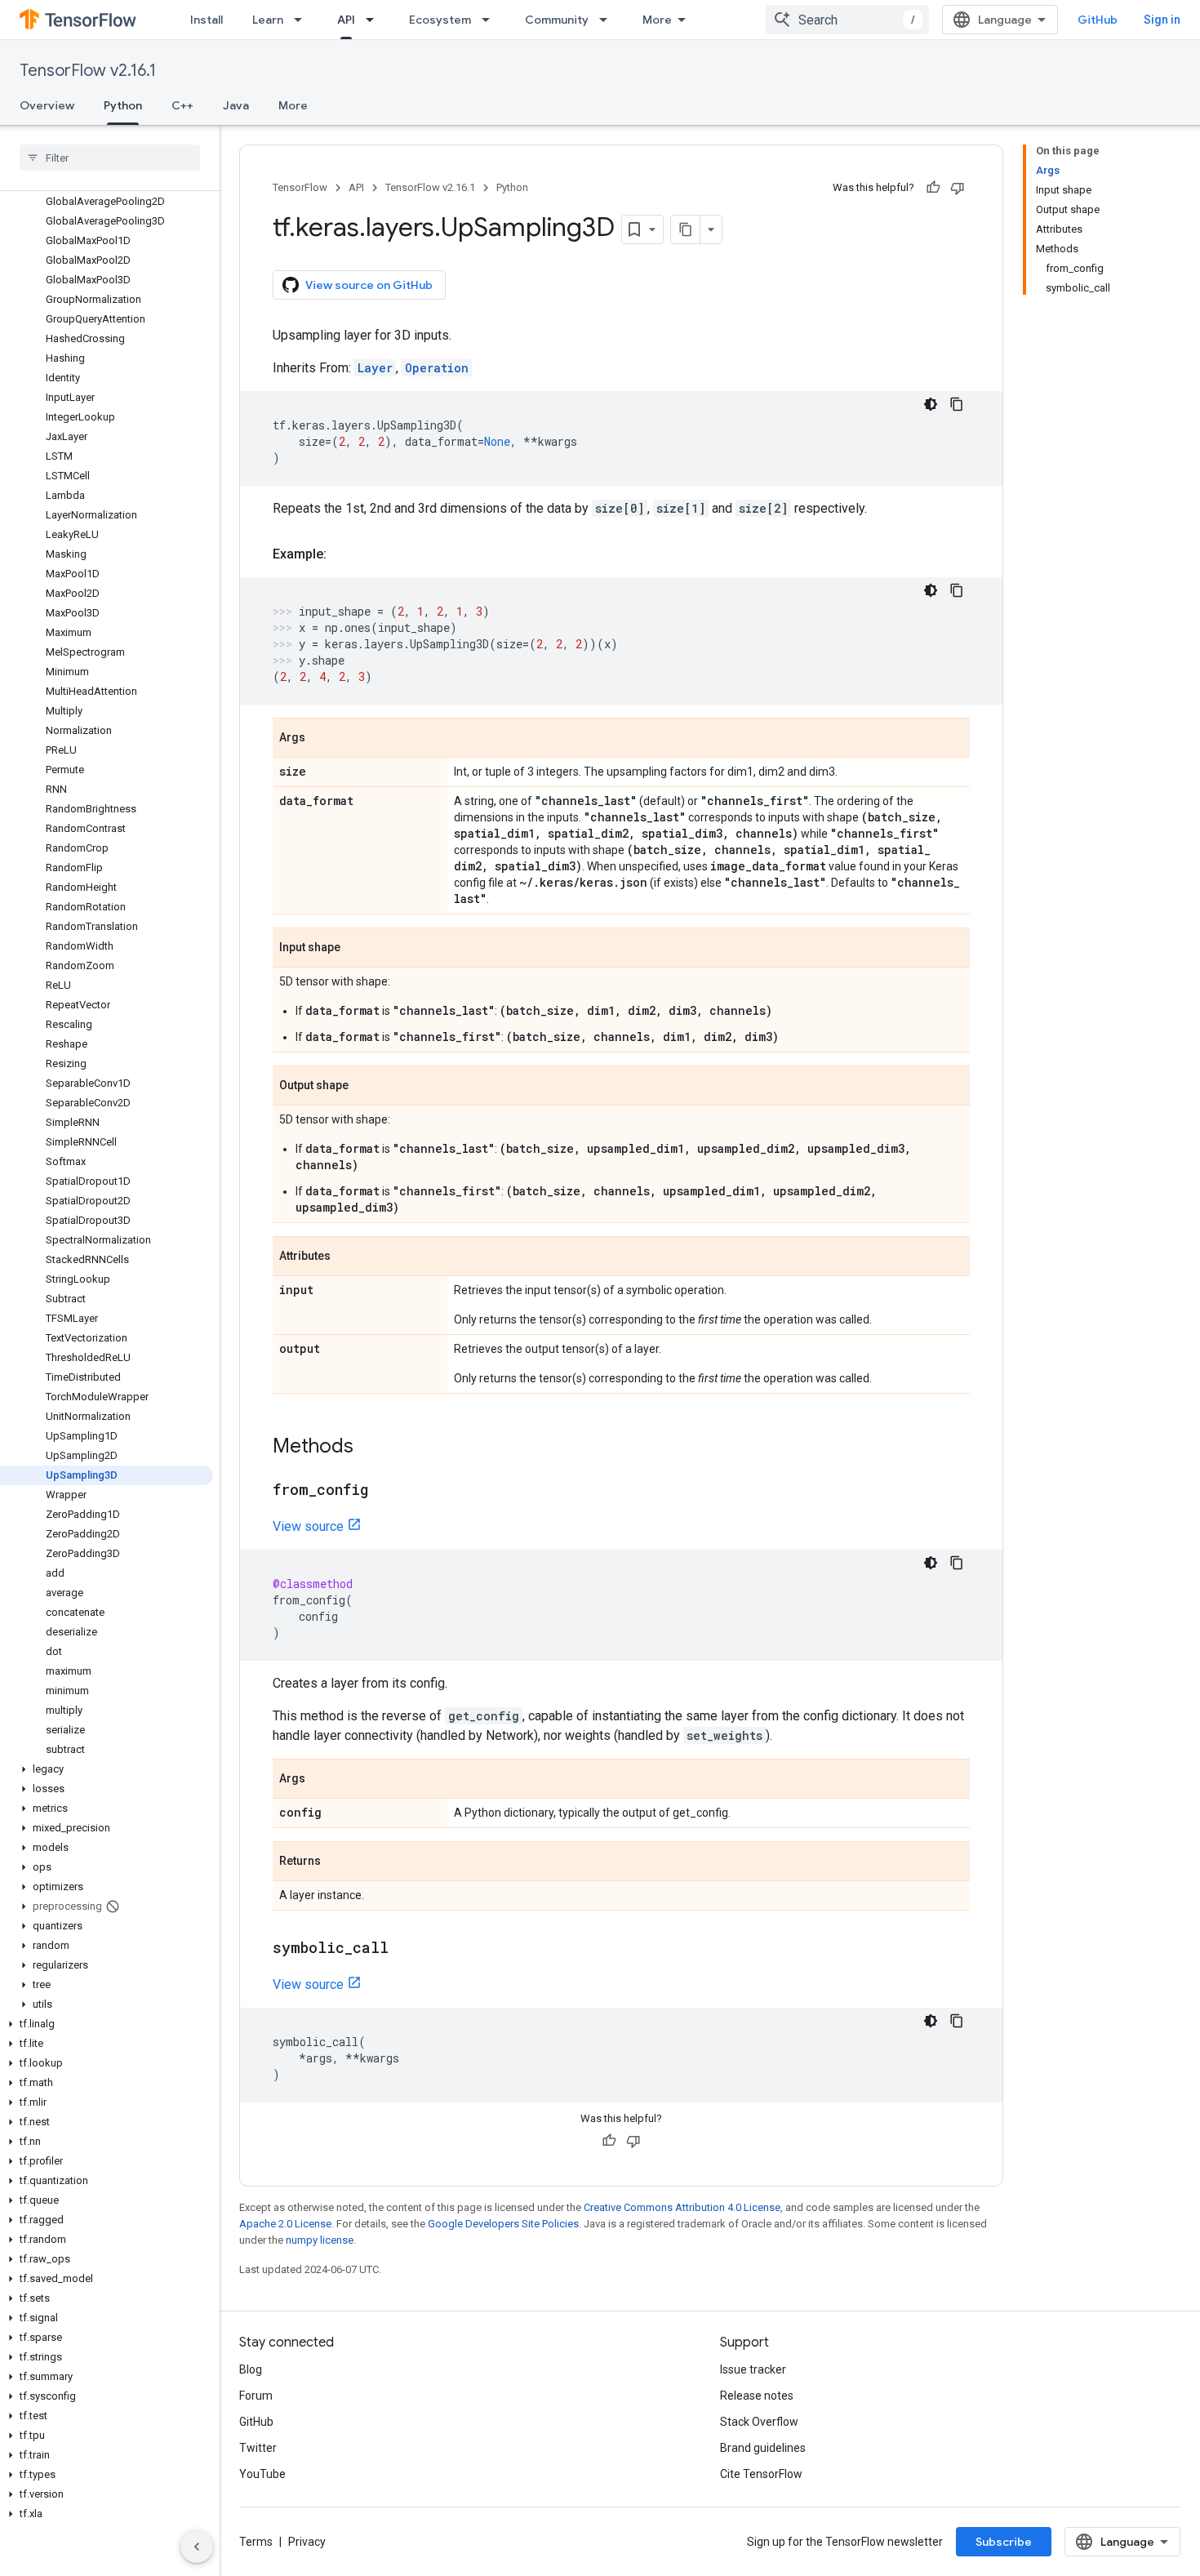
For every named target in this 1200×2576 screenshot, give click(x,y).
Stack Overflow (759, 2422)
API (346, 20)
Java (236, 105)
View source (308, 1526)
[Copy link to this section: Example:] (343, 554)
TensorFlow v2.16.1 (88, 71)
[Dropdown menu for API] (375, 20)
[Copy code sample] (957, 404)
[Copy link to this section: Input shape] (357, 949)
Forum (256, 2396)
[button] (107, 1769)
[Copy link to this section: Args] (322, 739)
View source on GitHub (369, 285)
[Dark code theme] (931, 404)
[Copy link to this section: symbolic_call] (405, 1949)
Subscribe (1004, 2542)
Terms (256, 2542)
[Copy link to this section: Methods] (370, 1448)
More (657, 20)
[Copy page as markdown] (686, 229)
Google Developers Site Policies (503, 2224)
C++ (182, 105)
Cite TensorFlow (761, 2474)
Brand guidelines (763, 2448)
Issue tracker (753, 2369)
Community (557, 20)
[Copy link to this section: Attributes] (347, 1257)
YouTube (262, 2474)
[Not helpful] (958, 188)
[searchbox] (110, 158)
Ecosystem (440, 20)
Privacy (307, 2542)
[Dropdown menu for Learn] (303, 20)
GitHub (1098, 20)
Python (123, 105)
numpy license (320, 2240)
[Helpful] (933, 188)
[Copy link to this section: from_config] (384, 1491)
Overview (47, 105)
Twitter (258, 2448)
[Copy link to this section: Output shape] (365, 1087)
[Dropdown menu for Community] (608, 20)
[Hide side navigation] (197, 2547)
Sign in (1162, 20)
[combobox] (847, 20)
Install (207, 20)
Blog (251, 2369)
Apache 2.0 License (285, 2224)
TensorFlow (300, 187)
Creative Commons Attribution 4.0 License (682, 2207)
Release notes (757, 2396)
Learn (268, 20)
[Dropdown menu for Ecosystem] (491, 20)
